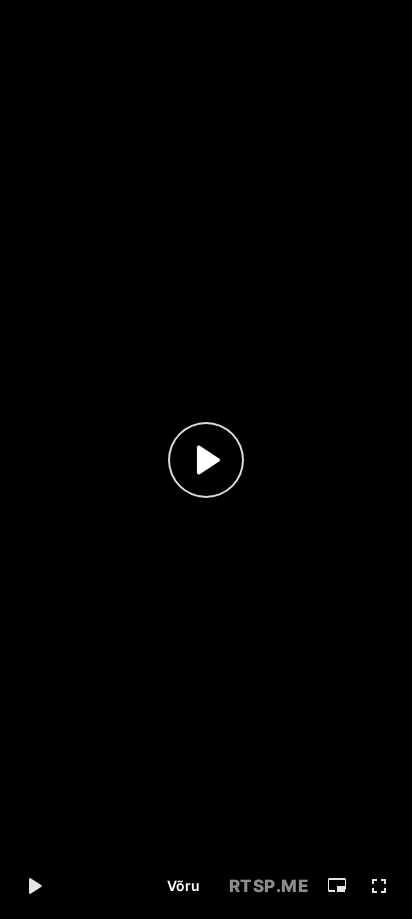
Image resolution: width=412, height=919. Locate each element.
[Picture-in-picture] (337, 886)
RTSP (269, 886)
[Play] (206, 460)
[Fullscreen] (379, 886)
